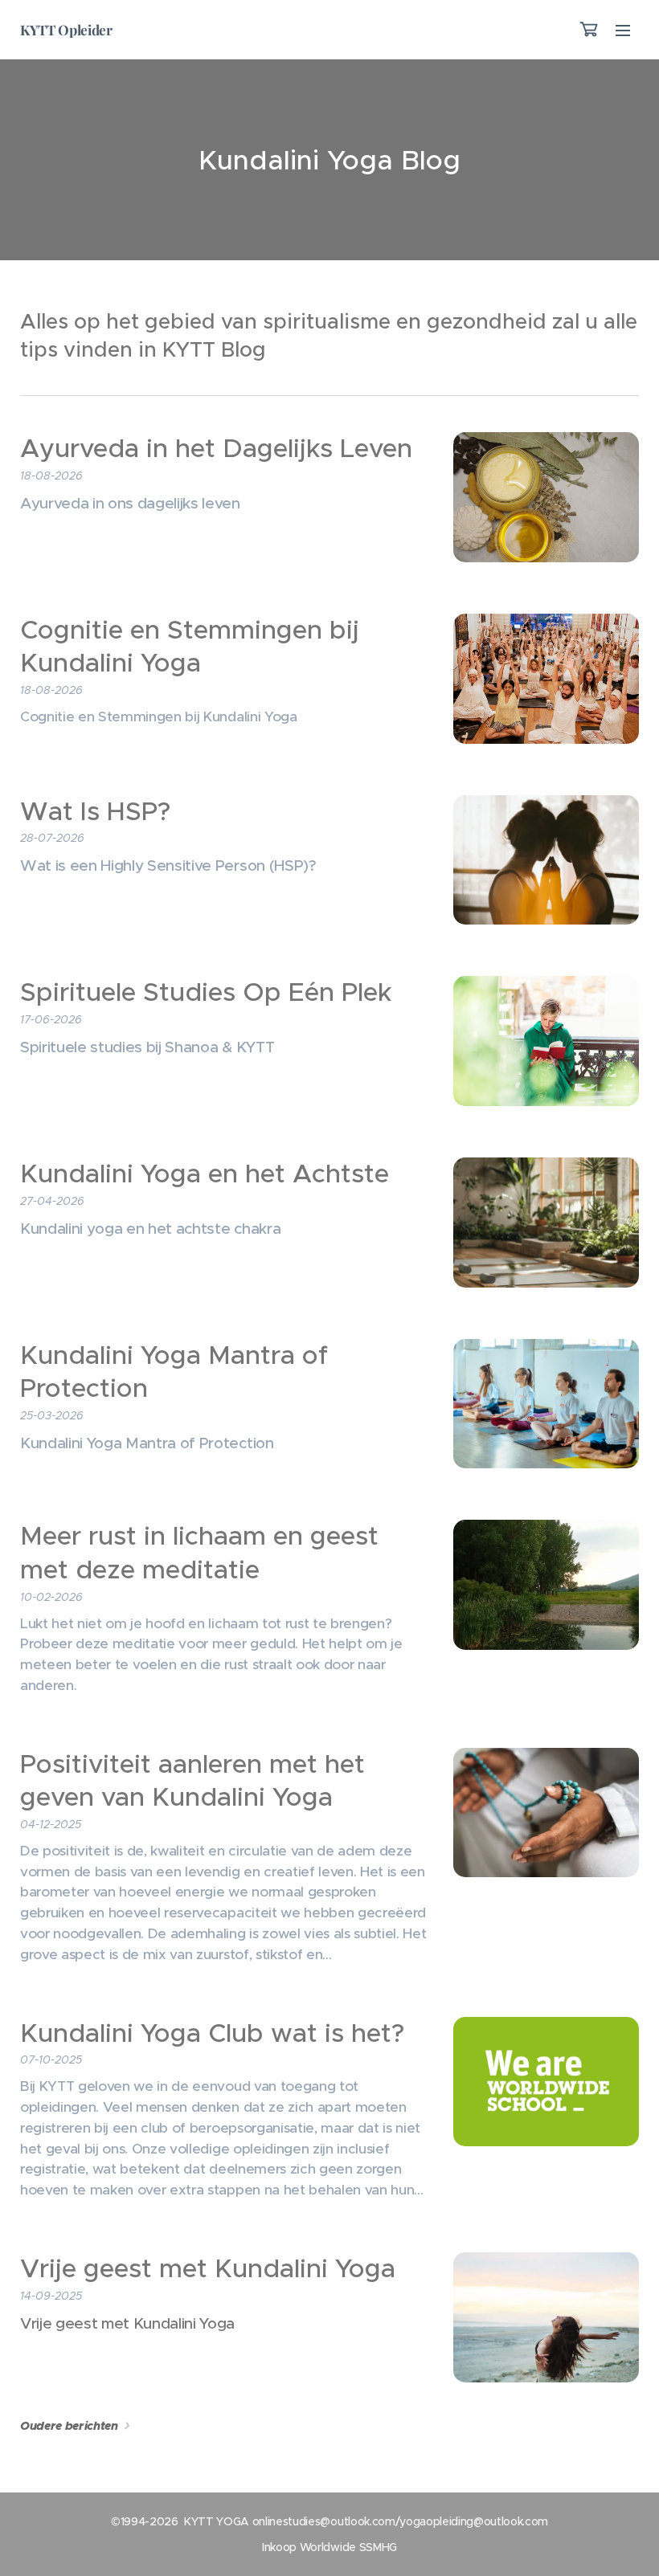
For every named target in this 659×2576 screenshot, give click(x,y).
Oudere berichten (69, 2426)
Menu (623, 30)
